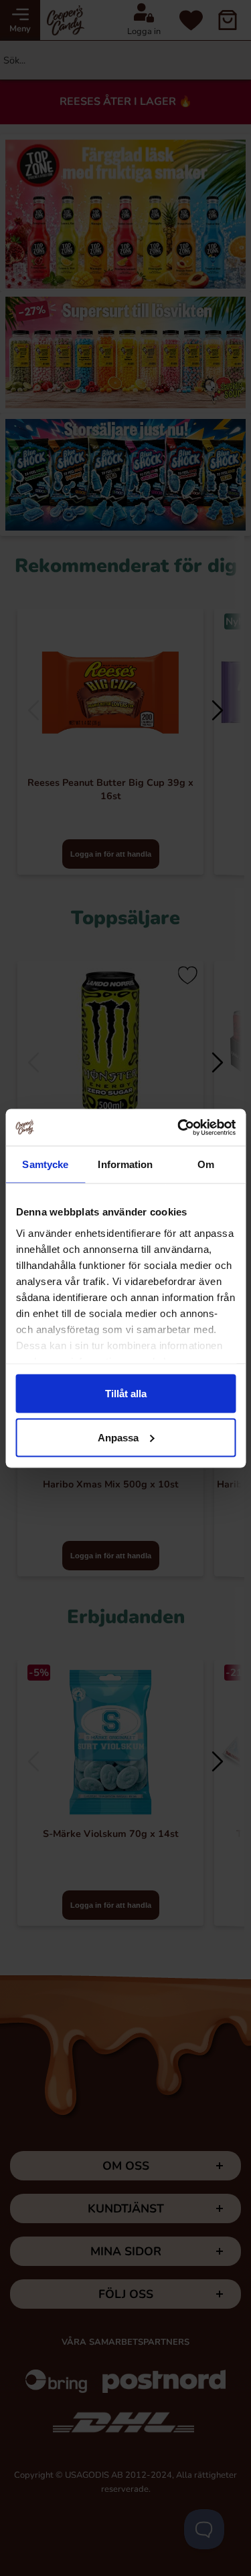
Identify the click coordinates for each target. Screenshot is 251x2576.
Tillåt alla (126, 1394)
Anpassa (118, 1437)
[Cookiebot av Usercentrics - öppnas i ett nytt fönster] (179, 1127)
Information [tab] (125, 1164)
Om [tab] (206, 1164)
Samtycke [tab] (45, 1164)
